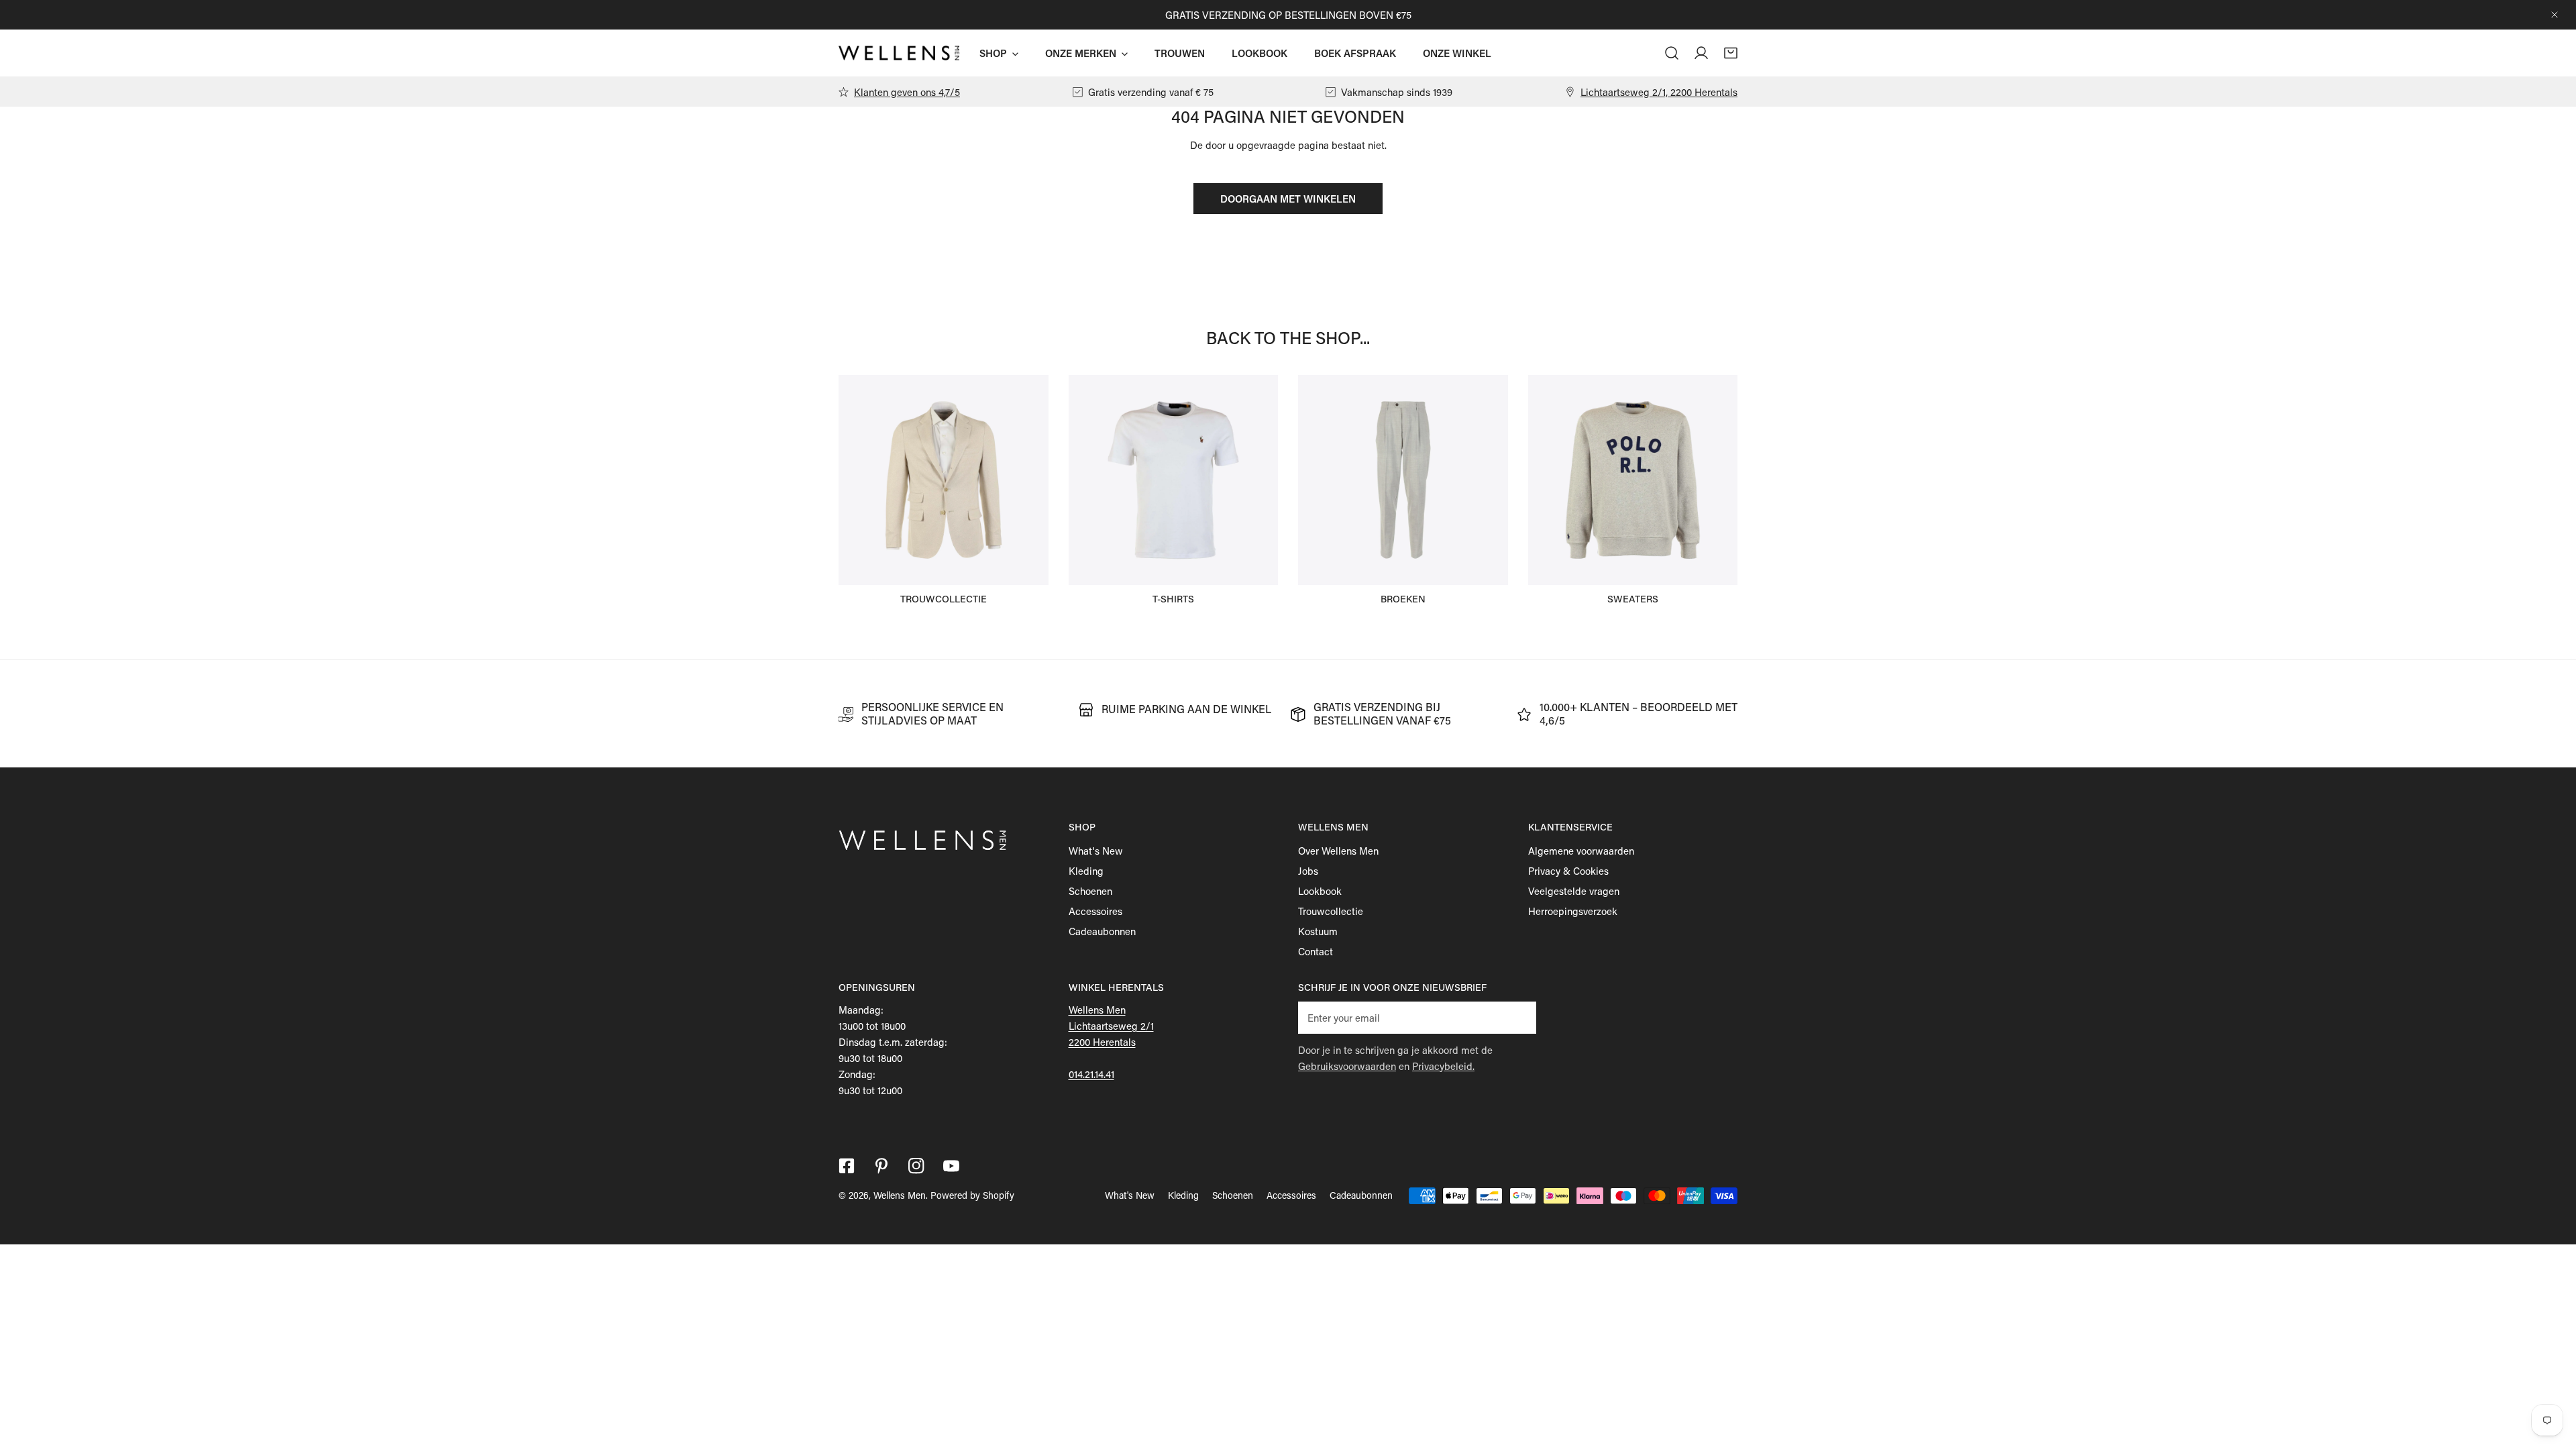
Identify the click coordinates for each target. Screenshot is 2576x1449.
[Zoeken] (1672, 53)
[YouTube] (951, 1166)
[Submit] (1519, 1017)
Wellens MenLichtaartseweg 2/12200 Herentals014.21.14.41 (1111, 1042)
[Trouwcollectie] (944, 480)
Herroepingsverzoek (1573, 911)
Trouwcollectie (1331, 911)
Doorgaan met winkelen (1288, 199)
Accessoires (1095, 911)
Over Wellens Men (1338, 851)
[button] (1731, 53)
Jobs (1308, 871)
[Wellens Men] (899, 53)
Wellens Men (900, 1195)
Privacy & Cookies (1568, 871)
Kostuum (1318, 931)
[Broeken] (1403, 480)
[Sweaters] (1633, 480)
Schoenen (1090, 891)
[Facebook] (847, 1166)
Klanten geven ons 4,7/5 (907, 92)
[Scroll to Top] (2552, 1378)
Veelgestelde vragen (1574, 891)
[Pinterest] (881, 1166)
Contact (1316, 951)
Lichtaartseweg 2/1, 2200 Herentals (1659, 92)
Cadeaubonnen (1102, 931)
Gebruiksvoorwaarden (1347, 1066)
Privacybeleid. (1443, 1066)
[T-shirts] (1174, 480)
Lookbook (1320, 891)
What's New (1096, 851)
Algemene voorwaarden (1581, 851)
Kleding (1086, 871)
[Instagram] (916, 1166)
